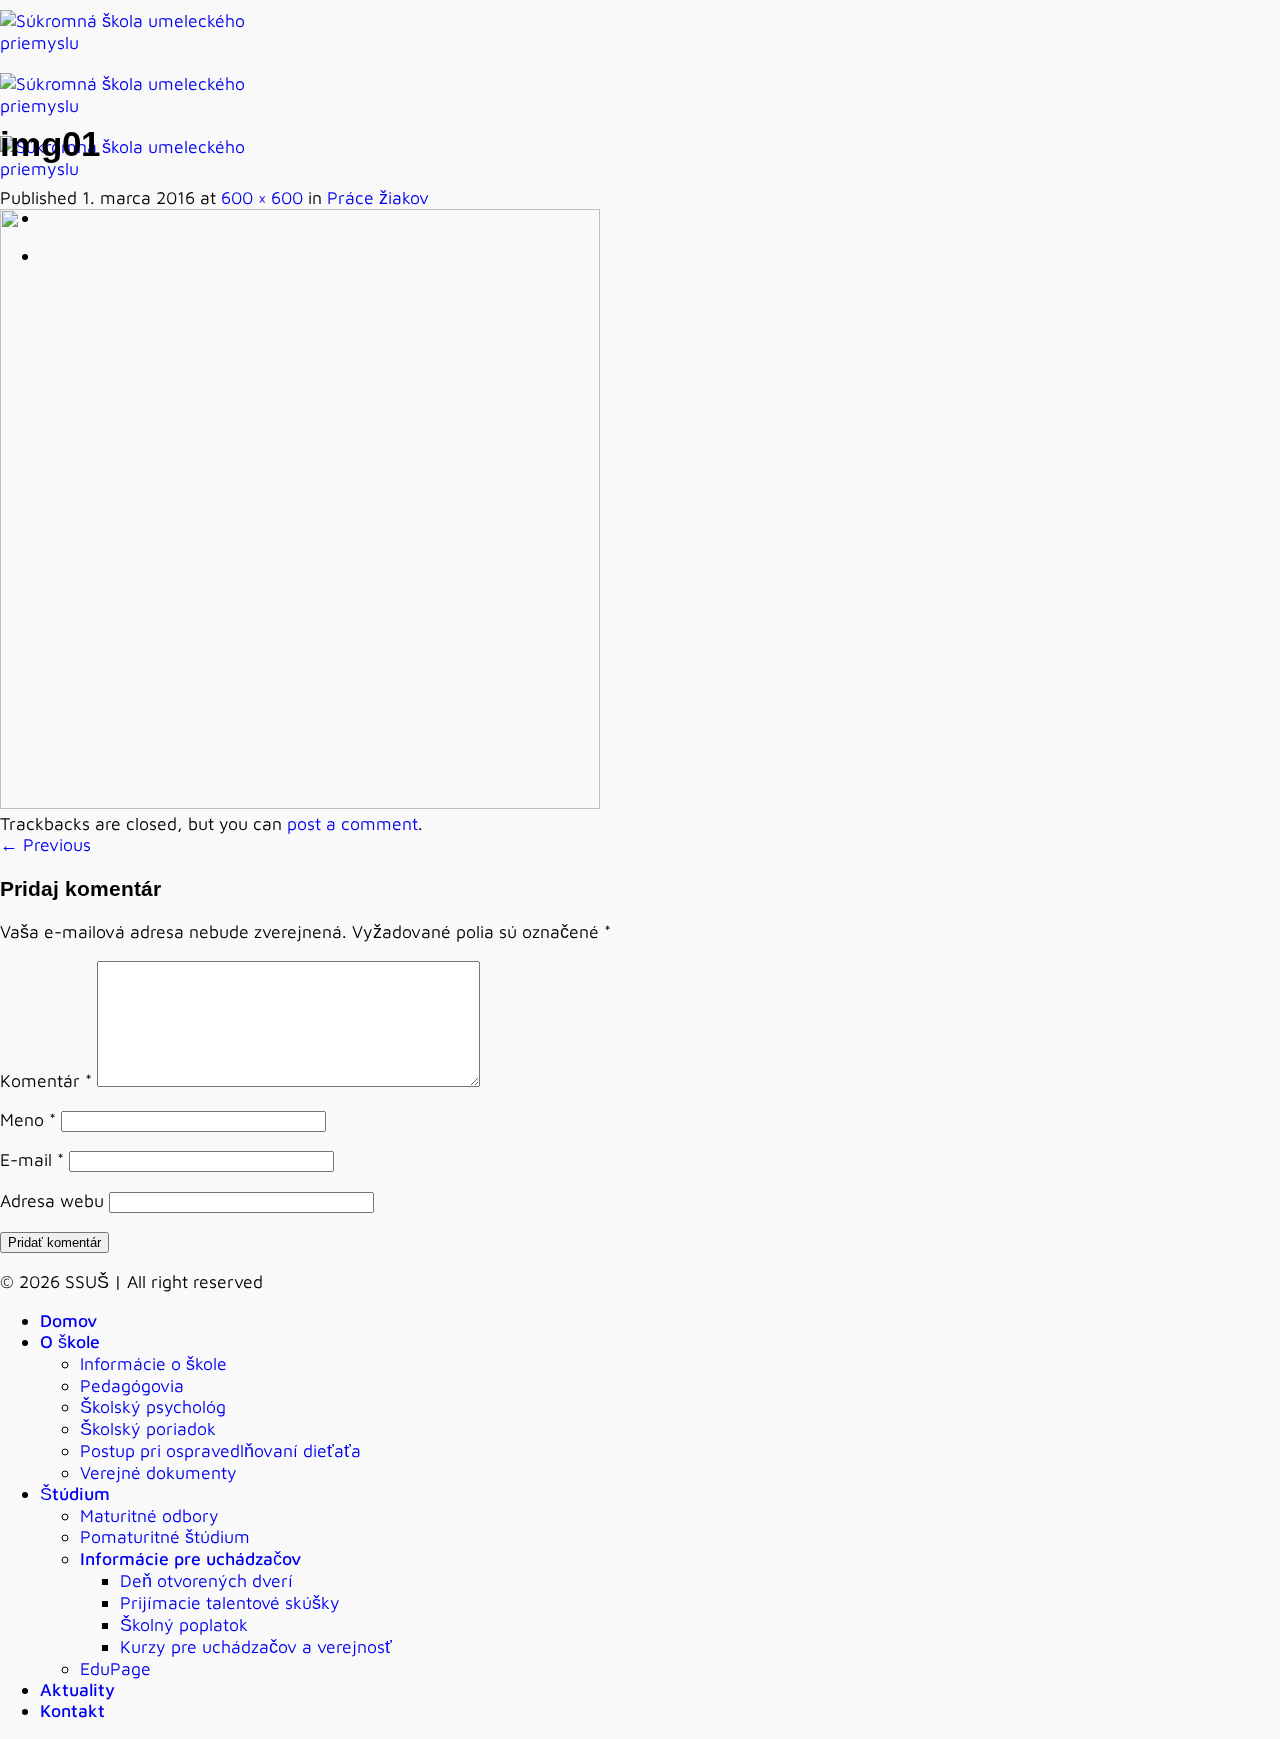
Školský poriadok (148, 1428)
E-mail (32, 1159)
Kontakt (72, 1710)
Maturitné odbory (149, 1515)
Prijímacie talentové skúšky (230, 1602)
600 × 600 (262, 197)
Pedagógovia (132, 1385)
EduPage (115, 1668)
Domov (68, 1320)
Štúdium (75, 1493)
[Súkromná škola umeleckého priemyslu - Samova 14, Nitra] (140, 105)
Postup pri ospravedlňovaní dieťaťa (220, 1450)
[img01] (300, 802)
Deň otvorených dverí (206, 1580)
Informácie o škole (153, 1363)
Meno (28, 1119)
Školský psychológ (153, 1406)
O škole (70, 1341)
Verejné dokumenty (158, 1472)
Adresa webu (52, 1200)
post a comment (352, 823)
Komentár (46, 1080)
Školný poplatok (184, 1624)
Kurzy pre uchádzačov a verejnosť (256, 1646)
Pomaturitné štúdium (165, 1536)
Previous (45, 844)
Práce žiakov (378, 197)
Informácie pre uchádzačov (190, 1558)
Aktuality (77, 1689)
